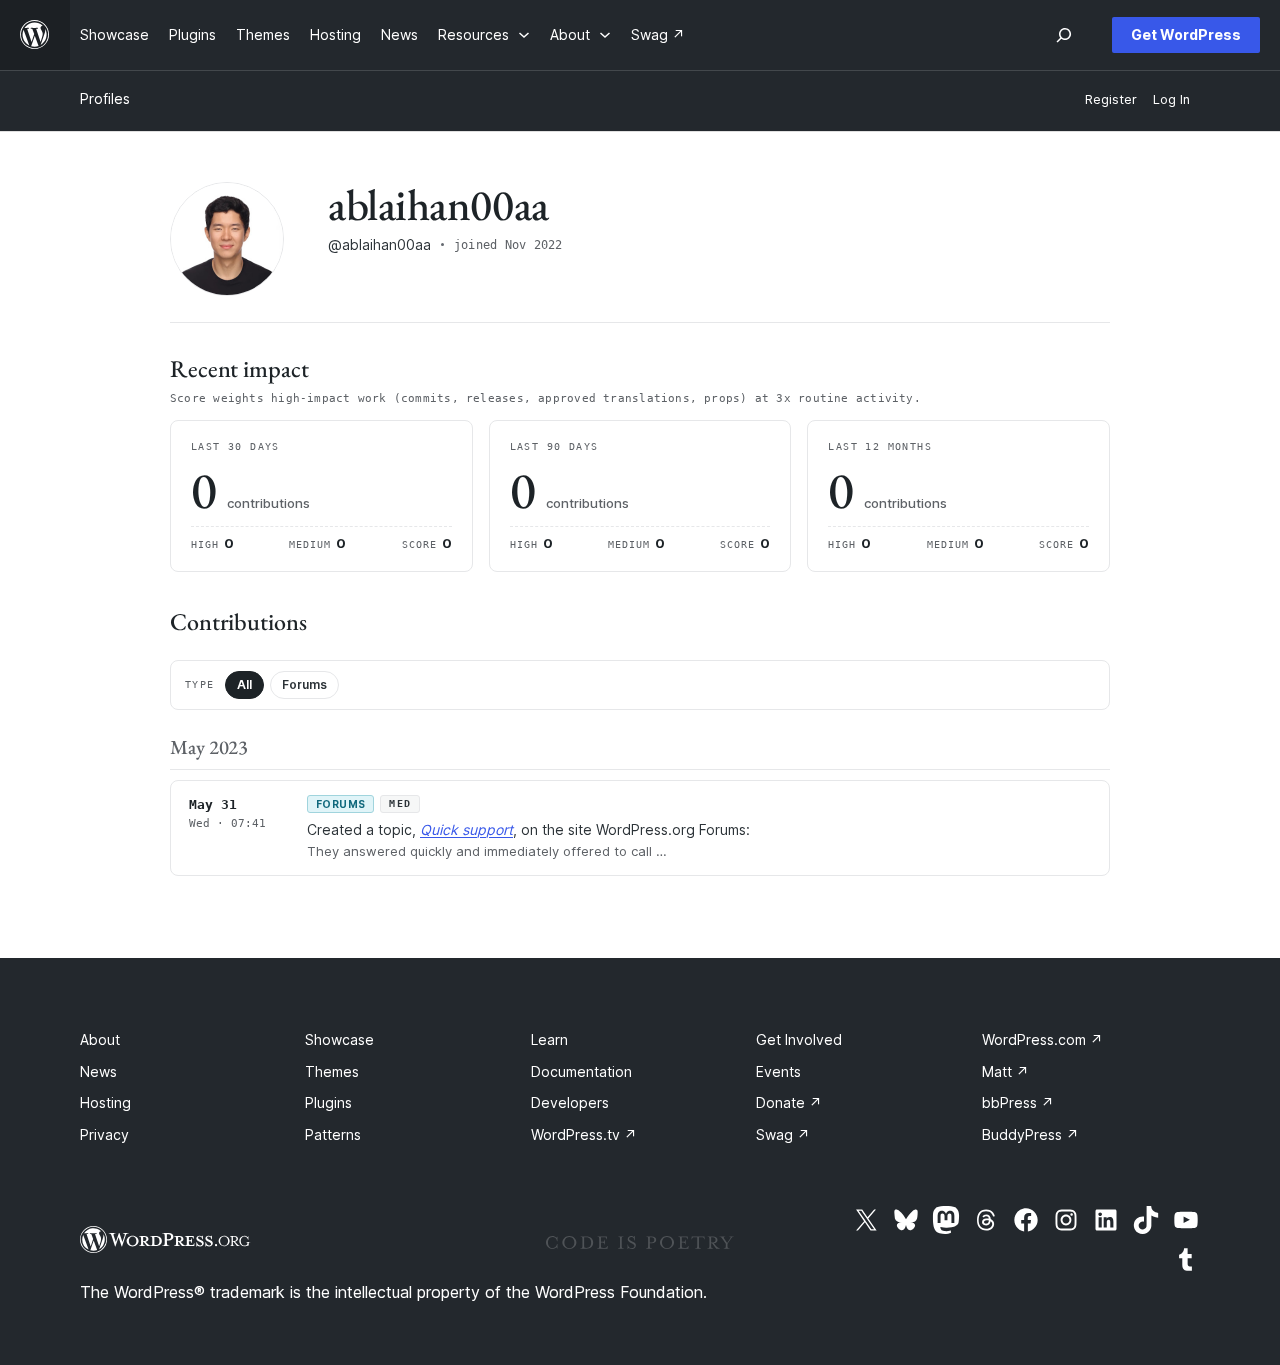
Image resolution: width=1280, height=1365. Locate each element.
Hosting (105, 1102)
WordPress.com (1042, 1039)
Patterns (333, 1134)
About (100, 1039)
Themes (332, 1071)
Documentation (581, 1071)
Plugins (328, 1102)
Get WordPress (1186, 34)
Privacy (104, 1134)
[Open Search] (1064, 35)
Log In (1171, 99)
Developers (570, 1102)
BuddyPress (1030, 1134)
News (98, 1071)
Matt (1005, 1071)
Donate (789, 1102)
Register (1111, 99)
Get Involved (799, 1039)
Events (778, 1071)
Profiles (105, 98)
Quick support (466, 829)
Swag (783, 1134)
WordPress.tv (584, 1134)
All (244, 684)
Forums (304, 684)
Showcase (339, 1039)
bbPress (1018, 1102)
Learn (549, 1039)
